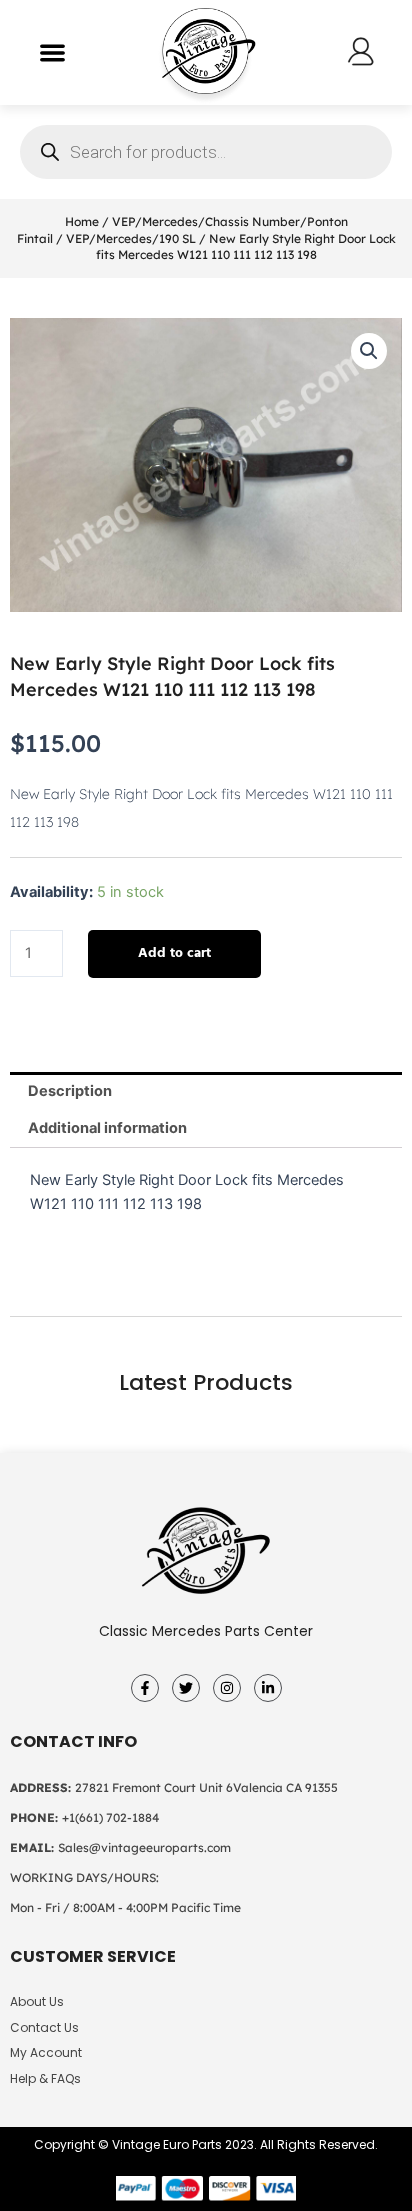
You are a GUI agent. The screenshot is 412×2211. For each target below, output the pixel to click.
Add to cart (174, 953)
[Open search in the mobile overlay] (206, 152)
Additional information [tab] (107, 1128)
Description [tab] (70, 1091)
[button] (52, 52)
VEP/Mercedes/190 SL (131, 238)
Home (82, 221)
